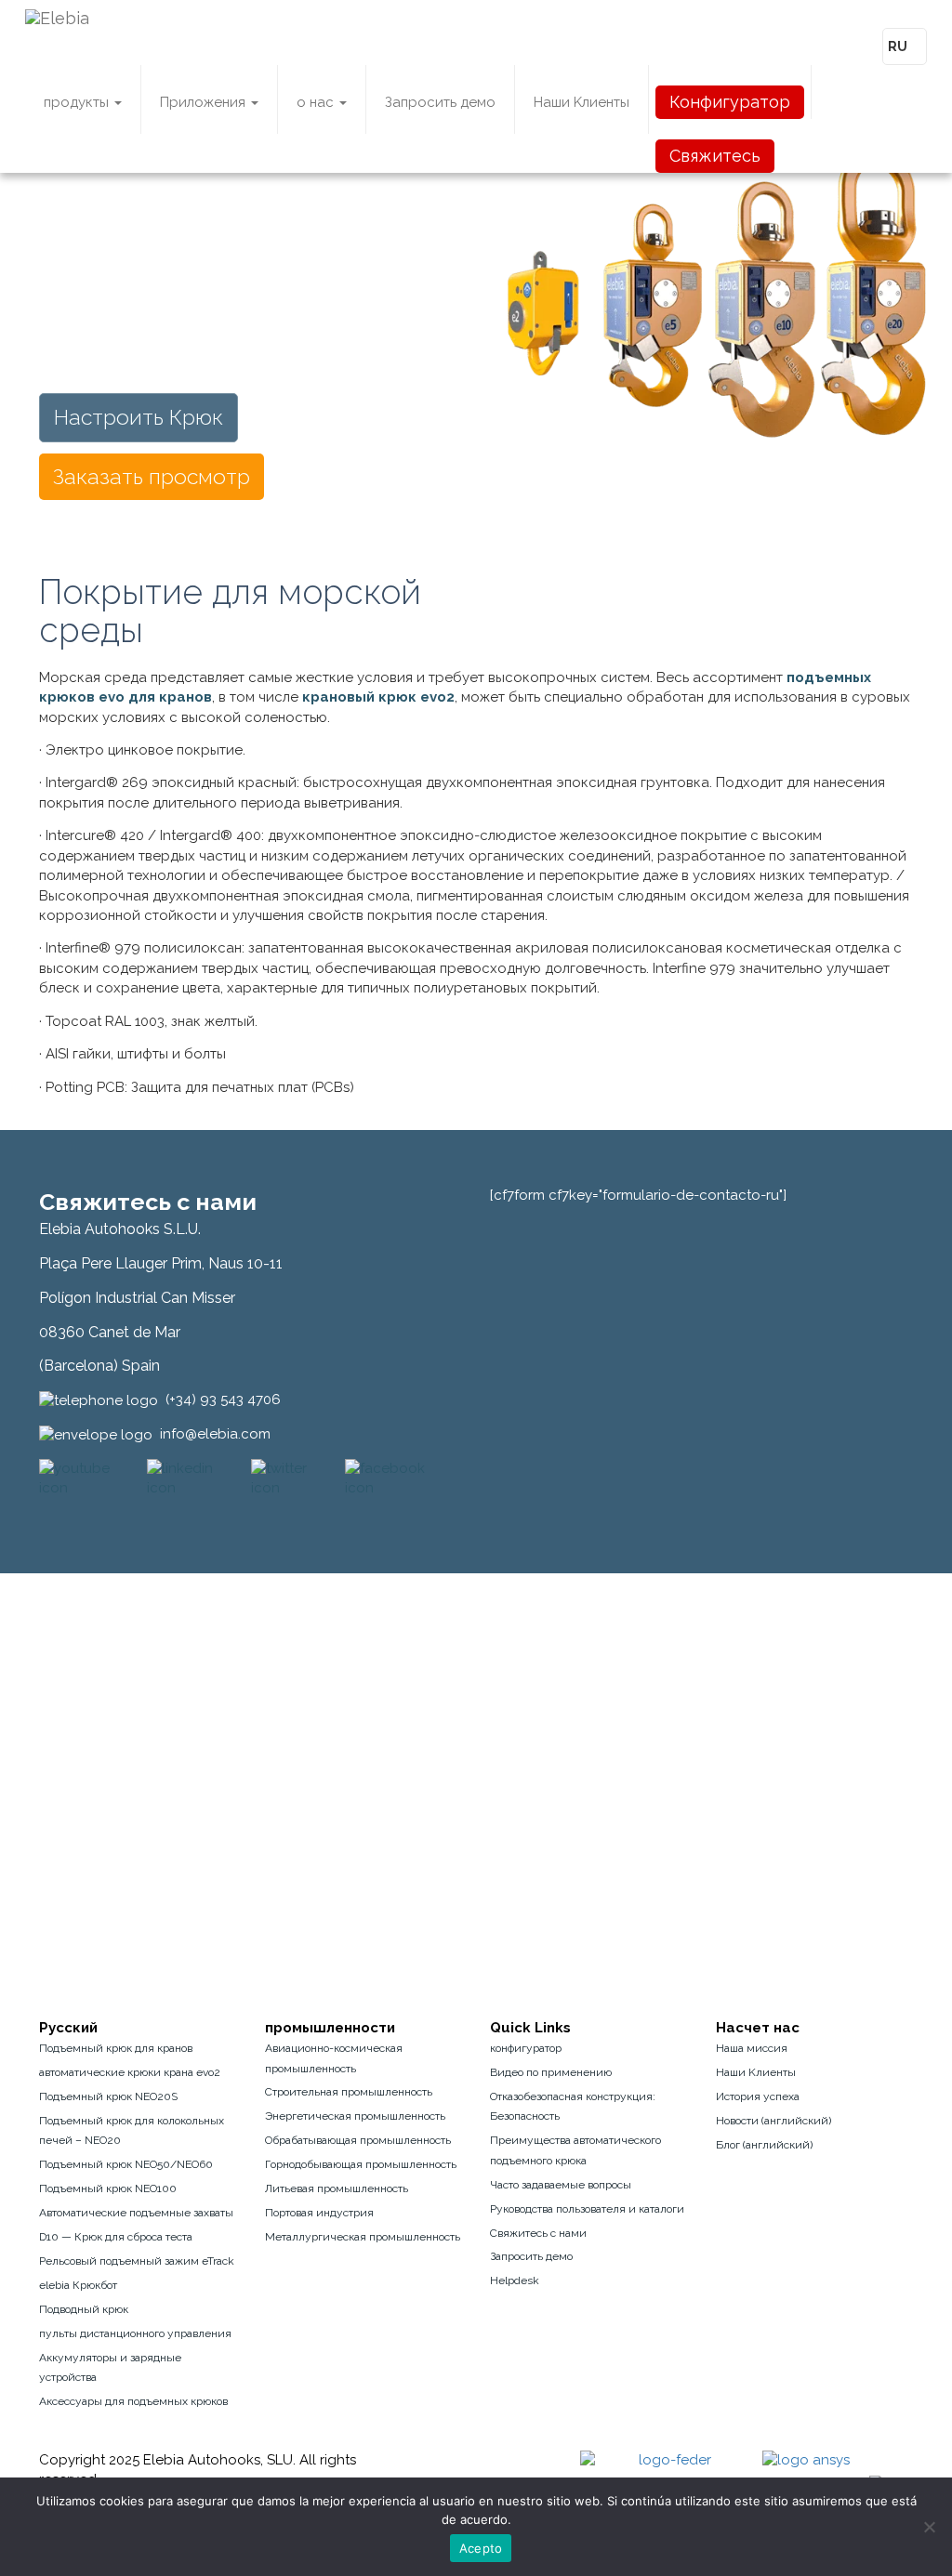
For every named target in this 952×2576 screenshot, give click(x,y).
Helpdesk (515, 2280)
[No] (929, 2527)
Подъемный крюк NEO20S (108, 2096)
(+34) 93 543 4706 (223, 1400)
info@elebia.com (215, 1434)
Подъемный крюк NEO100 (108, 2188)
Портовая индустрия (319, 2213)
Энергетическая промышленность (355, 2116)
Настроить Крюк (139, 417)
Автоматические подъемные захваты (136, 2213)
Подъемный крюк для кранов (116, 2048)
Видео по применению (551, 2072)
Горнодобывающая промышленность (361, 2164)
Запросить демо (440, 102)
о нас (317, 102)
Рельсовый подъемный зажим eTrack (137, 2261)
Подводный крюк (84, 2309)
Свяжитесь (715, 156)
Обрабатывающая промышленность (358, 2140)
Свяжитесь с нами (538, 2233)
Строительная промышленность (349, 2092)
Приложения (205, 102)
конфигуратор (526, 2048)
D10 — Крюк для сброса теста (116, 2237)
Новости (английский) (773, 2121)
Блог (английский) (764, 2145)
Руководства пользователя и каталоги (587, 2209)
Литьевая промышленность (337, 2188)
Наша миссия (752, 2048)
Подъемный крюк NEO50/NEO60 (126, 2164)
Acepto (481, 2548)
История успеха (758, 2096)
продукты (78, 102)
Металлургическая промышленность (363, 2237)
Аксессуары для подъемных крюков (133, 2401)
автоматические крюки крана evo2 (130, 2072)
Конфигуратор (730, 102)
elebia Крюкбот (78, 2285)
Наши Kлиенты (582, 102)
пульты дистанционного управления (135, 2333)
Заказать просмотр (152, 476)
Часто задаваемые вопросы (561, 2185)
